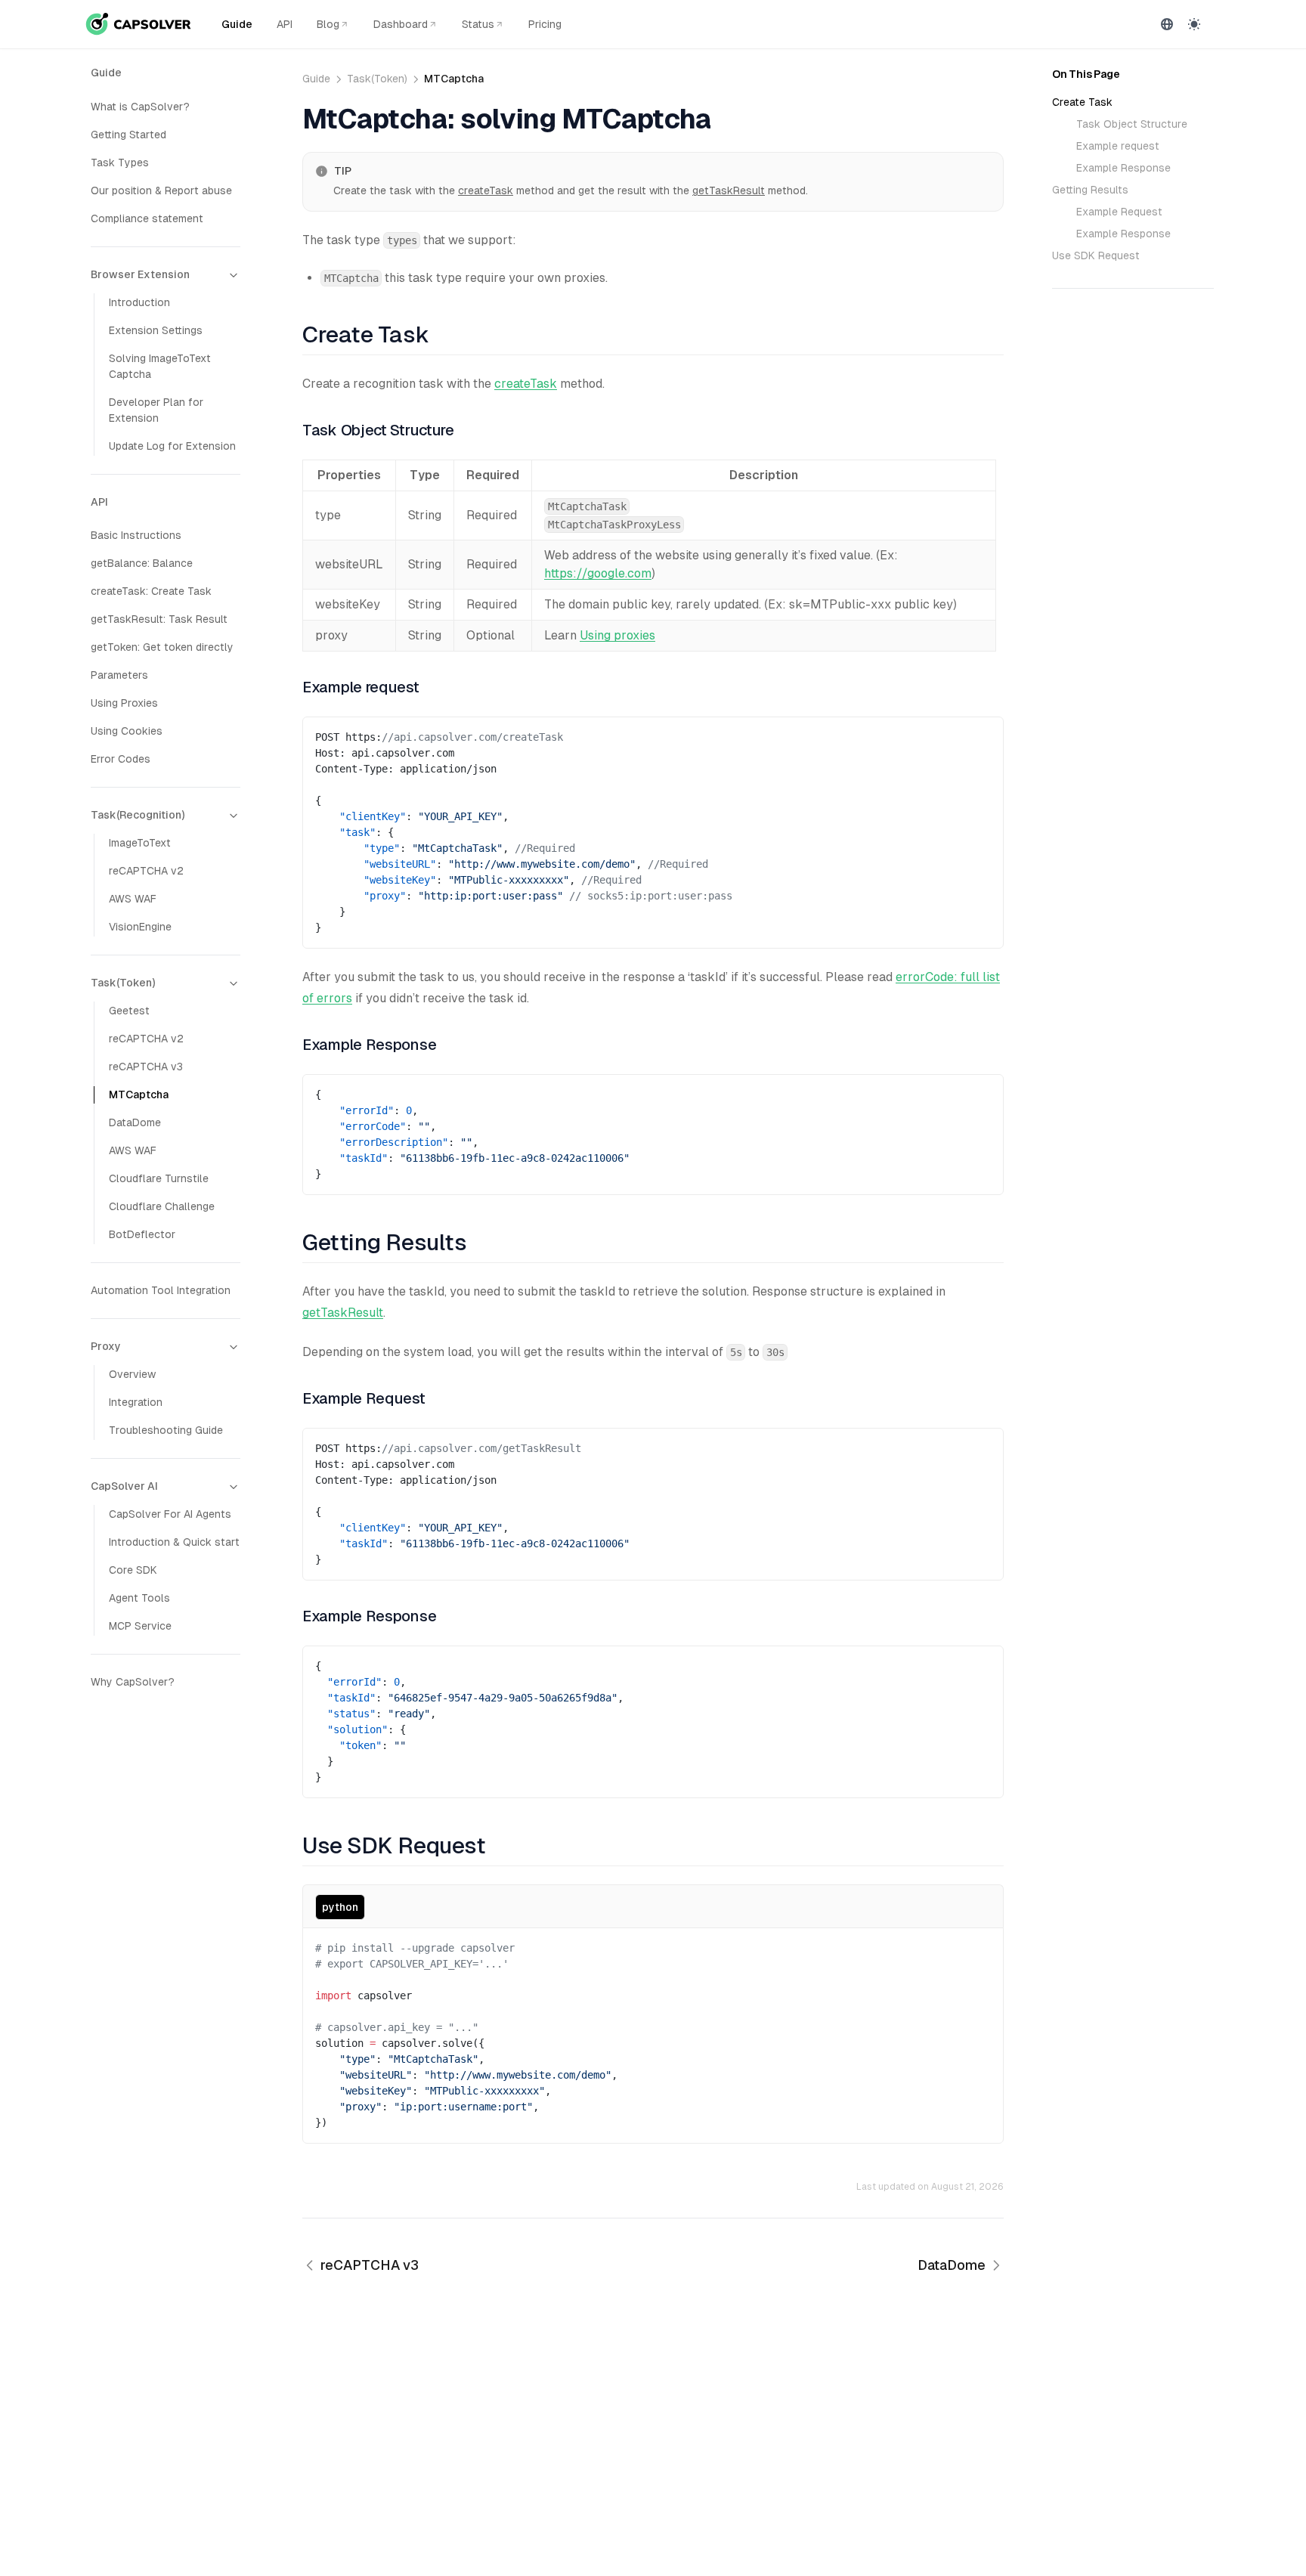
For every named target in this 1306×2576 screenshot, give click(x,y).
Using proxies (617, 635)
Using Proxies (124, 703)
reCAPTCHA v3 (146, 1067)
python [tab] (340, 1907)
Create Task (1082, 102)
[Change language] (1167, 24)
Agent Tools (139, 1598)
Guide (237, 24)
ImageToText (140, 843)
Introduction (139, 302)
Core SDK (133, 1570)
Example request (1118, 146)
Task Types (120, 163)
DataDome (135, 1122)
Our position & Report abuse (161, 190)
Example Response (1123, 168)
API (285, 24)
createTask (486, 190)
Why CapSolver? (133, 1682)
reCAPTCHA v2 (146, 871)
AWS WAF (133, 899)
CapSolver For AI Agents (170, 1514)
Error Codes (121, 759)
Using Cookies (127, 731)
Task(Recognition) (138, 815)
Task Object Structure (1132, 124)
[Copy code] (980, 734)
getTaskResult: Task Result (159, 619)
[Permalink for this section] (440, 334)
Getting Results (1090, 190)
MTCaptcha (139, 1094)
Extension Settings (156, 330)
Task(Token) (123, 983)
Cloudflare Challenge (162, 1206)
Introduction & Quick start (174, 1542)
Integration (136, 1402)
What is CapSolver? (140, 107)
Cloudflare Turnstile (159, 1178)
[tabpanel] (653, 2036)
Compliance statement (147, 218)
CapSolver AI (124, 1486)
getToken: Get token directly (162, 647)
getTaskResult (729, 190)
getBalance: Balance (142, 563)
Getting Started (128, 135)
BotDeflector (142, 1234)
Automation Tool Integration (161, 1290)
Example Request (1119, 212)
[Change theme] (1194, 24)
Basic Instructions (136, 535)
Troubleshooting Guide (166, 1430)
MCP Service (140, 1626)
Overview (132, 1374)
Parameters (119, 675)
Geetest (129, 1011)
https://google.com (598, 573)
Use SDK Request (1096, 255)
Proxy (106, 1346)
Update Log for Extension (172, 446)
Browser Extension (140, 274)
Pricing (545, 24)
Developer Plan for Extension (156, 410)
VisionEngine (140, 927)
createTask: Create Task (151, 591)
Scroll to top (1080, 320)
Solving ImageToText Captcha (160, 366)
